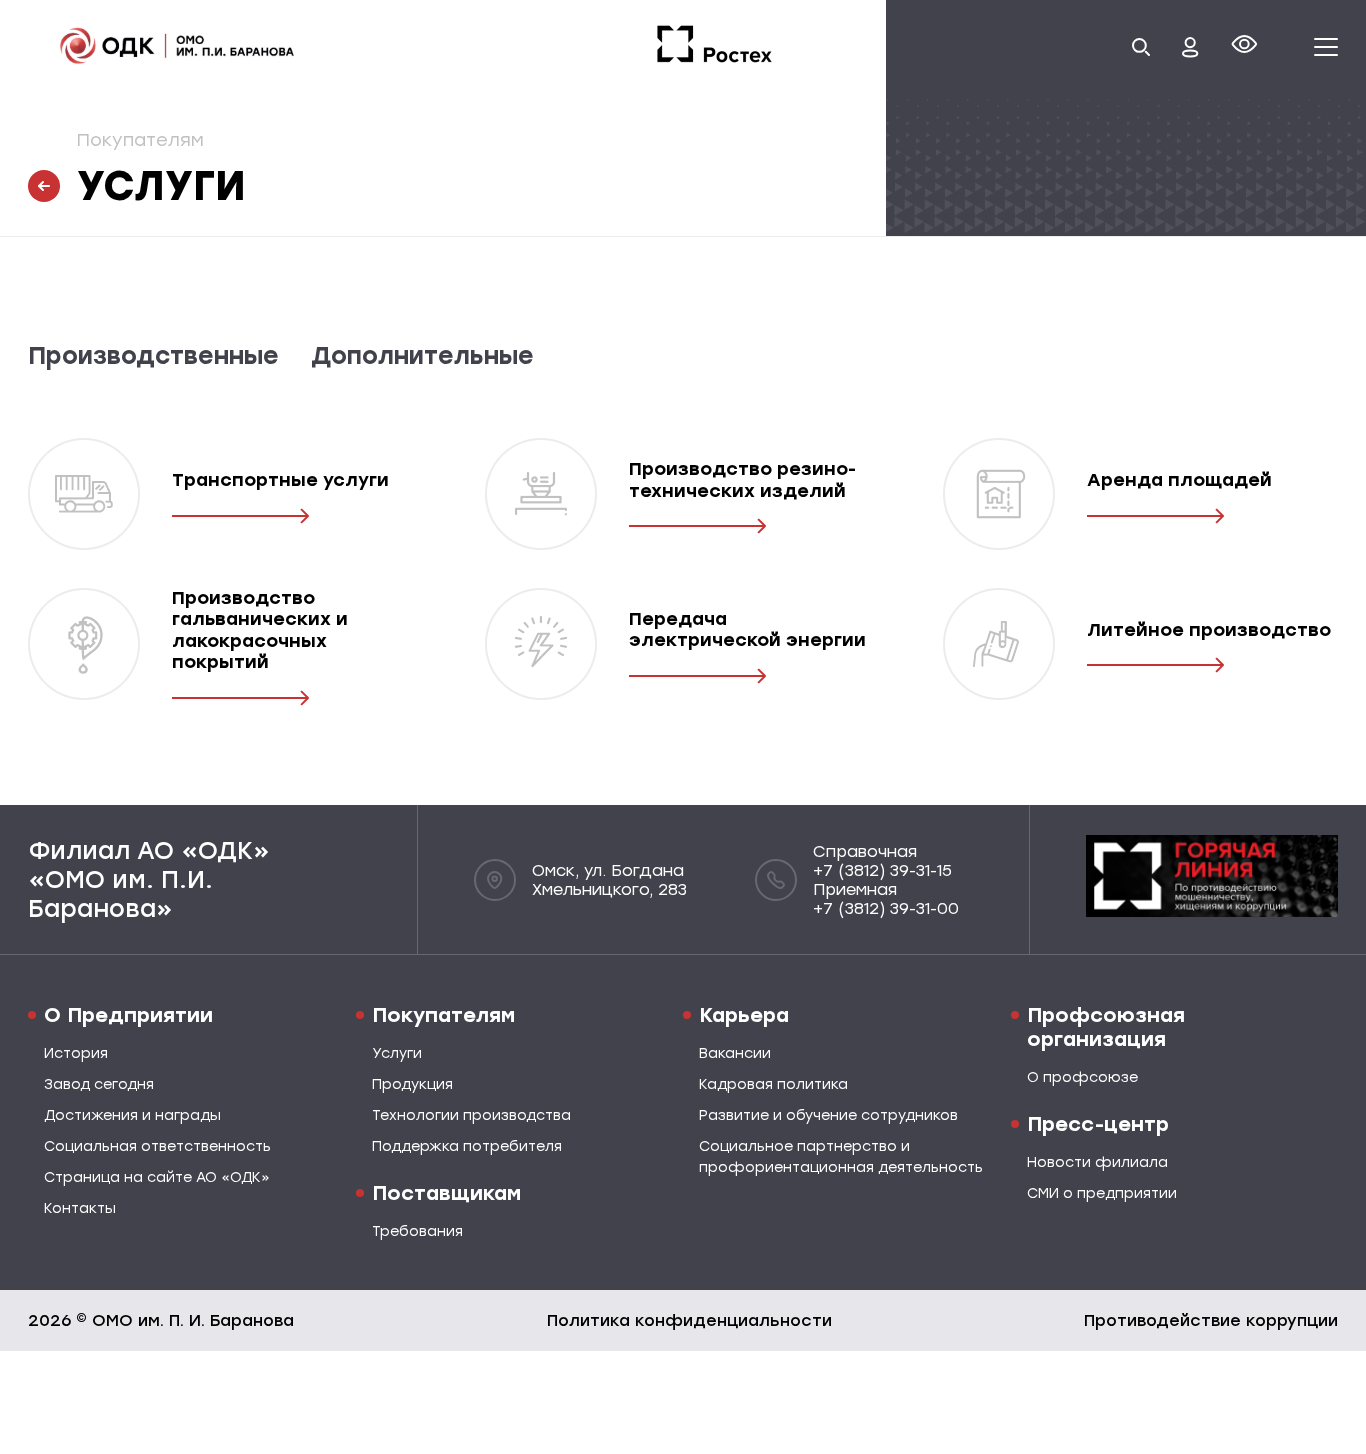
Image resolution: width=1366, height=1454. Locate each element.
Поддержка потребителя (467, 1146)
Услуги (397, 1053)
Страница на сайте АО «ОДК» (157, 1177)
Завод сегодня (99, 1084)
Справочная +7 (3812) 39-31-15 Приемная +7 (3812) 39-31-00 (886, 880)
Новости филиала (1097, 1162)
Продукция (412, 1084)
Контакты (80, 1208)
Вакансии (735, 1053)
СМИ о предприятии (1102, 1193)
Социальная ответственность (157, 1146)
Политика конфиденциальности (689, 1320)
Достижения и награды (132, 1115)
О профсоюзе (1082, 1077)
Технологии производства (471, 1115)
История (76, 1053)
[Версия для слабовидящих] (1244, 47)
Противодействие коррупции (1211, 1320)
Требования (417, 1231)
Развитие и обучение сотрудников (828, 1115)
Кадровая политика (773, 1084)
